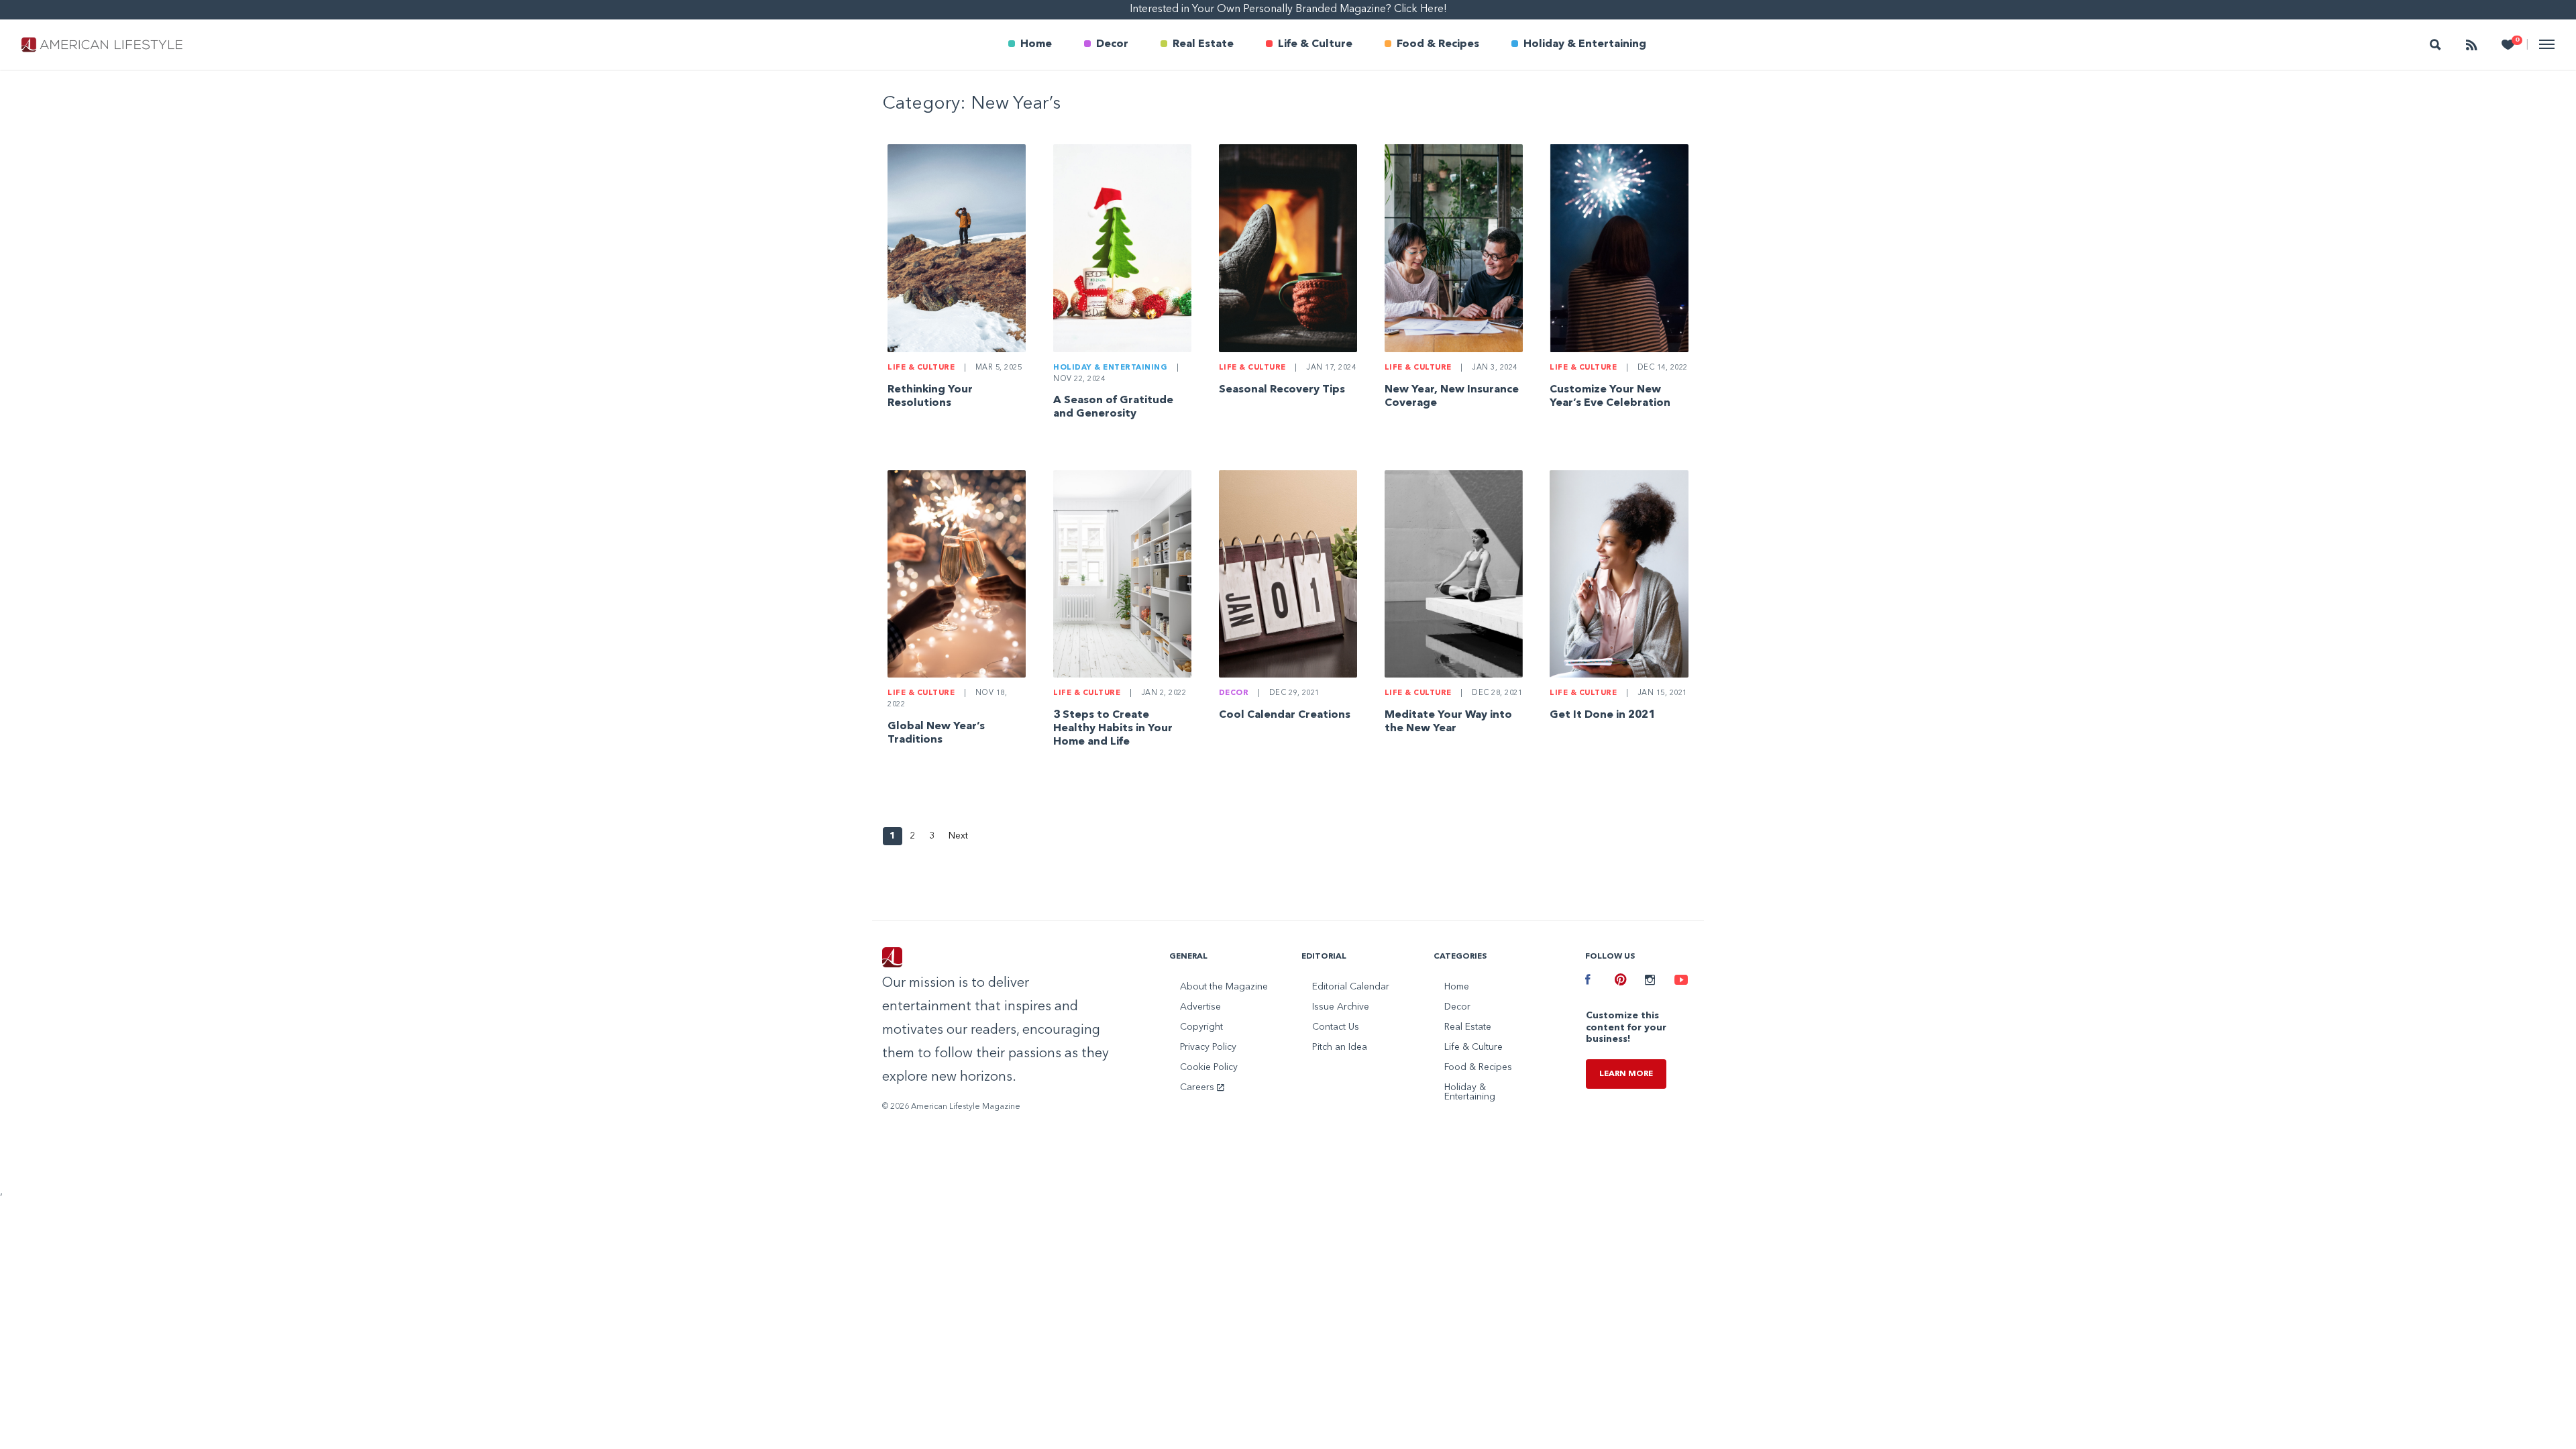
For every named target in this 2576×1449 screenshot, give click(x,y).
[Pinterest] (1619, 981)
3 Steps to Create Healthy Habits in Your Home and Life (1113, 729)
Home (1036, 44)
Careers (1198, 1087)
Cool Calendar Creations (1285, 715)
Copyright (1201, 1027)
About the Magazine (1224, 987)
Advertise (1200, 1007)
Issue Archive (1341, 1007)
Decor (1112, 44)
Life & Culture (1315, 44)
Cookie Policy (1209, 1067)
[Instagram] (1650, 981)
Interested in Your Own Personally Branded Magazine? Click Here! (1288, 9)
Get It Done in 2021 (1602, 715)
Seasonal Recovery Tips (1282, 390)
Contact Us (1336, 1027)
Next (958, 836)
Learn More (1626, 1074)
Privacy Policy (1208, 1047)
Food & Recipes (1438, 44)
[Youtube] (1679, 981)
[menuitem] (1030, 45)
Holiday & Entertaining (1585, 44)
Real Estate (1203, 44)
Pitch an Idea (1340, 1047)
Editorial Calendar (1351, 987)
